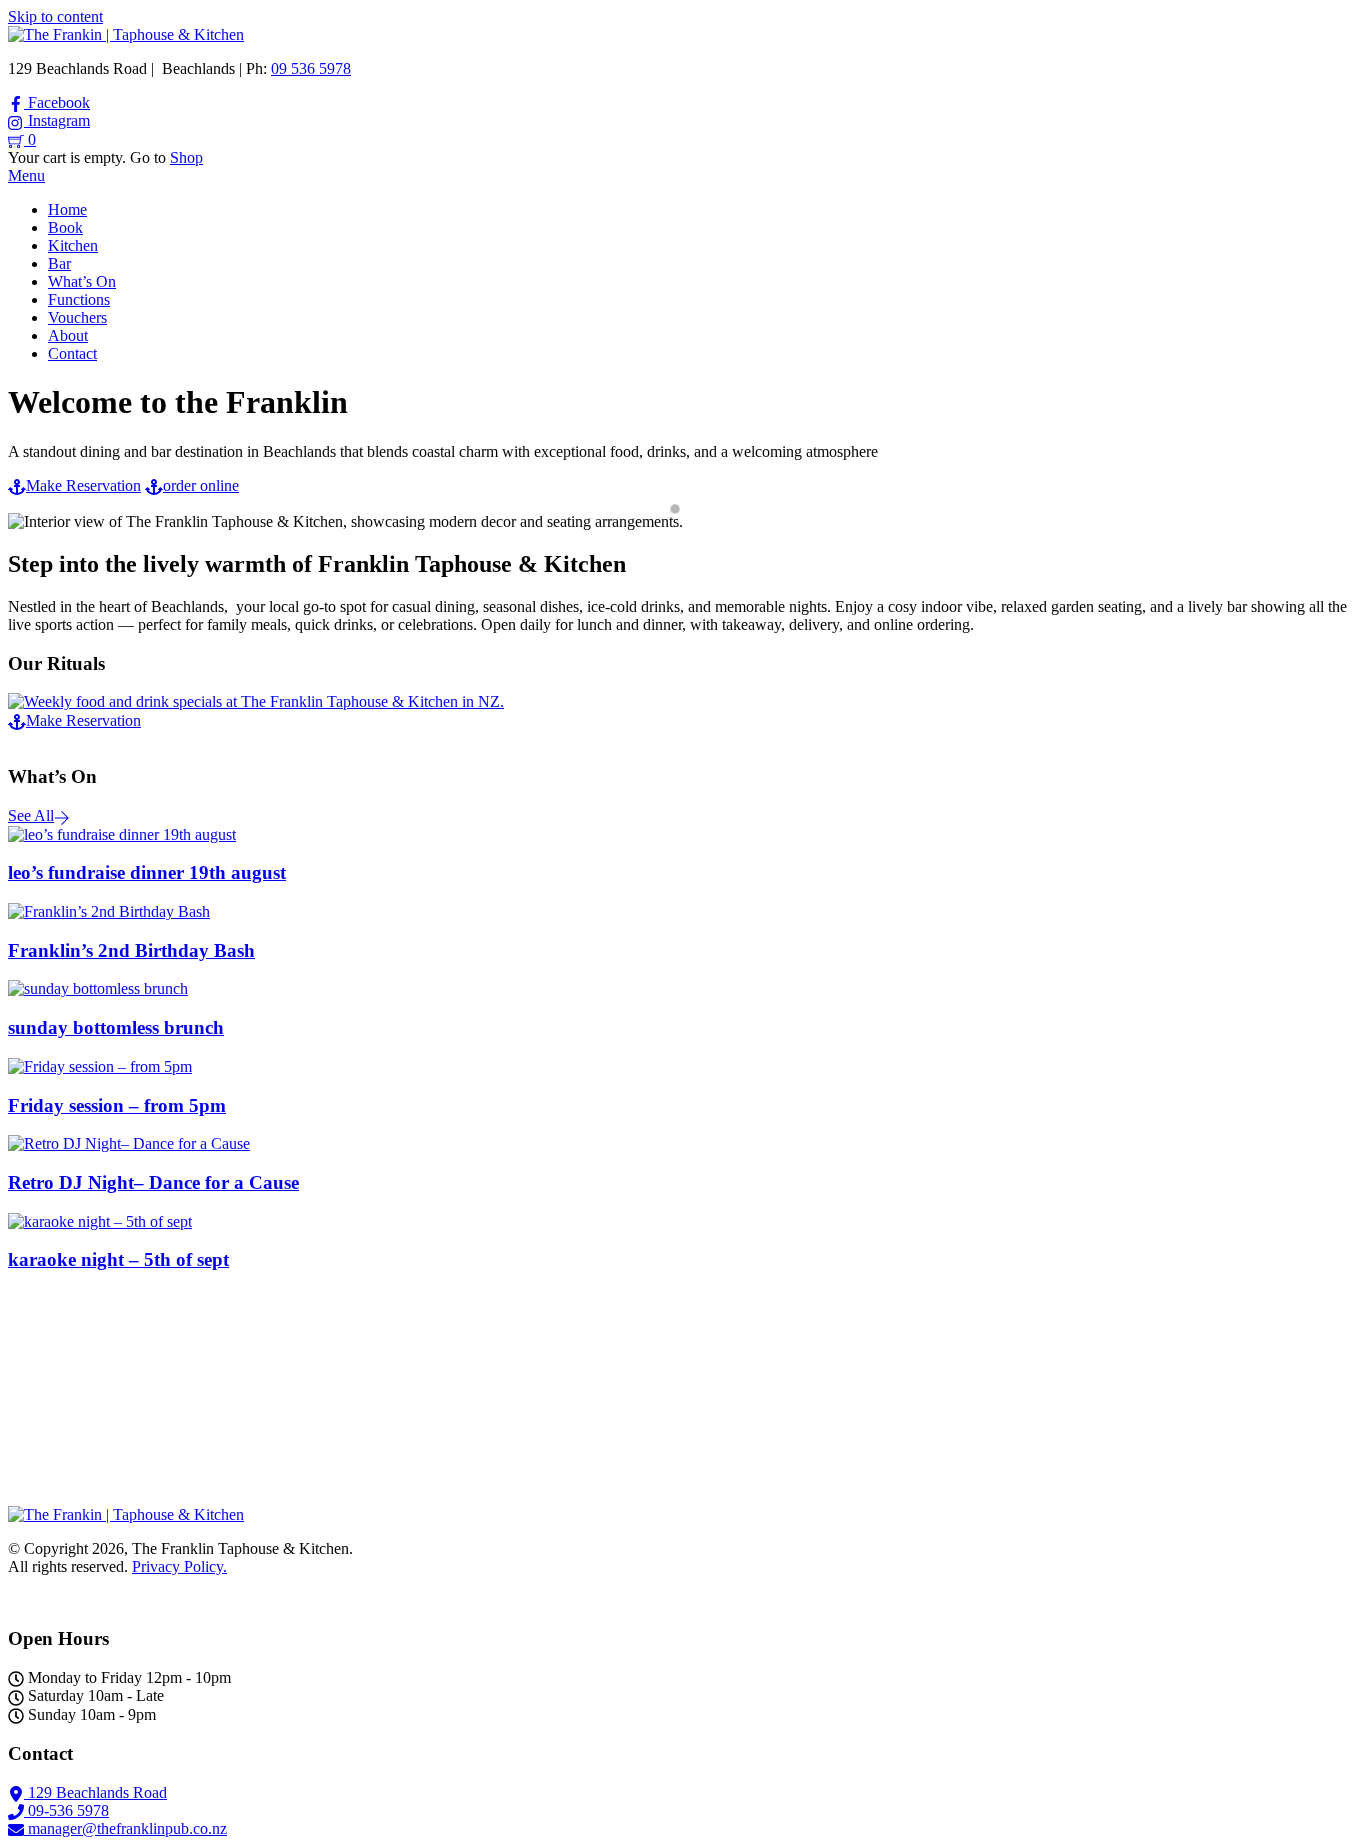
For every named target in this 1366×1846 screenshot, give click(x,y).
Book (65, 227)
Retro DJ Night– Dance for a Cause (153, 1182)
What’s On (82, 281)
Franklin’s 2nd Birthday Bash (131, 950)
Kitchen (73, 245)
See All (31, 815)
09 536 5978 (311, 68)
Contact (72, 353)
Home (67, 209)
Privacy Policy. (179, 1566)
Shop (186, 157)
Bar (59, 263)
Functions (79, 299)
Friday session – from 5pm (117, 1105)
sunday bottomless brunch (116, 1027)
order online (201, 485)
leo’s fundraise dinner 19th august (147, 872)
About (68, 335)
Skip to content (55, 16)
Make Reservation (83, 485)
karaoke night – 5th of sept (118, 1259)
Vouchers (77, 317)
